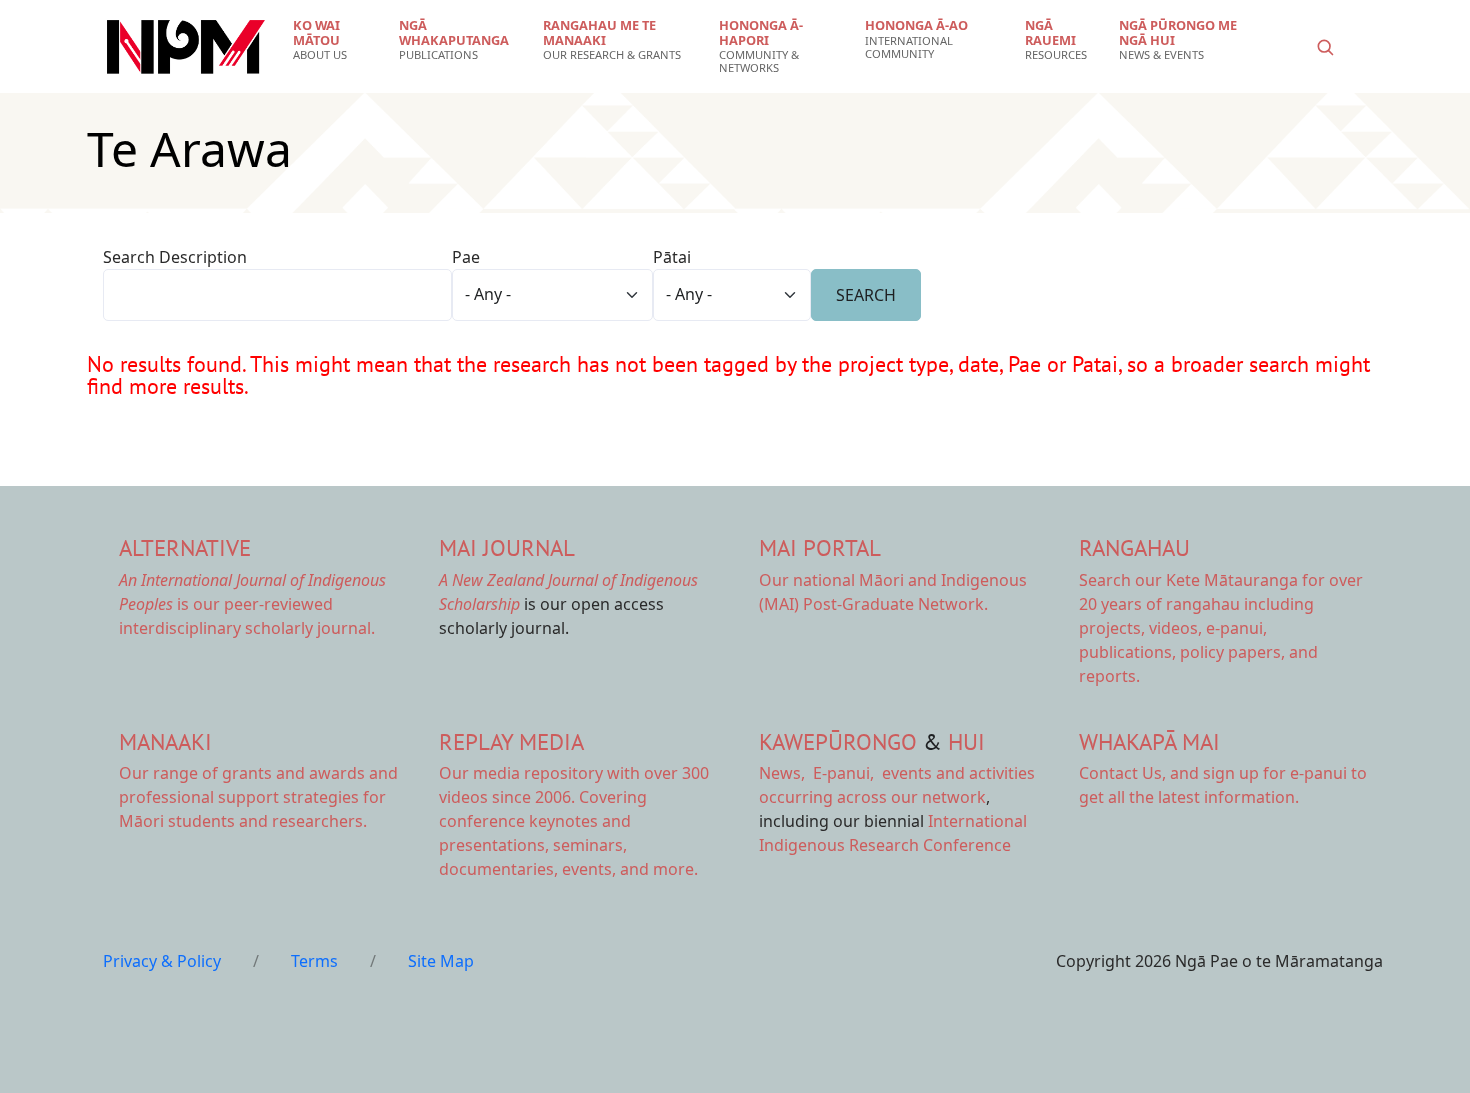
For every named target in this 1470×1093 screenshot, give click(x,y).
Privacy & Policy (162, 961)
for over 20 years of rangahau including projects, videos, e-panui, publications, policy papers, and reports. (1221, 628)
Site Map (441, 961)
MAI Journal (507, 547)
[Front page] (186, 47)
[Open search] (1325, 47)
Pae (466, 257)
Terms (314, 961)
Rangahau (1134, 547)
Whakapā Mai (1149, 741)
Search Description (175, 257)
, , (818, 773)
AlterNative (185, 547)
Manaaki (165, 741)
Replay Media (511, 741)
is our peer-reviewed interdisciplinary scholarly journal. (252, 604)
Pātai (672, 257)
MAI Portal (820, 547)
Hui (966, 741)
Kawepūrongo (838, 741)
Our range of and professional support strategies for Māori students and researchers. (258, 797)
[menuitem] (333, 40)
